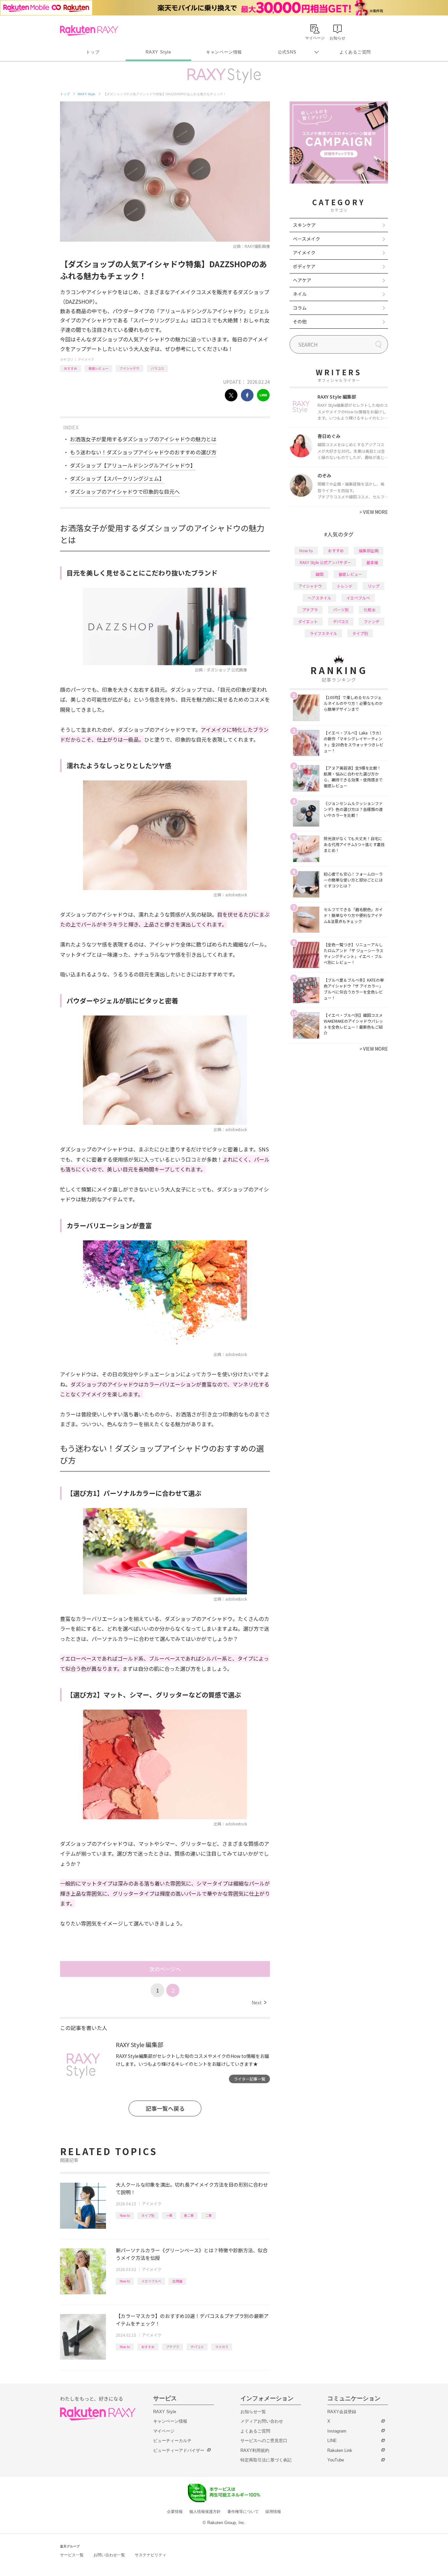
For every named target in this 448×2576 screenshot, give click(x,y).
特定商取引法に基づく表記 (266, 2460)
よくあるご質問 (355, 52)
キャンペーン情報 (224, 52)
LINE (332, 2441)
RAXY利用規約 (255, 2450)
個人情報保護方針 (205, 2512)
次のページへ (165, 1969)
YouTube (336, 2460)
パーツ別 (341, 610)
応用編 (177, 2281)
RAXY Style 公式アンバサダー (326, 562)
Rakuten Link (340, 2450)
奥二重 (189, 2215)
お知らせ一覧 (253, 2412)
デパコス (197, 2347)
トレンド (345, 586)
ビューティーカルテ (172, 2441)
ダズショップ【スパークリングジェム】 (117, 478)
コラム (300, 308)
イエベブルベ (151, 2281)
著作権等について (243, 2512)
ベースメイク (306, 239)
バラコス (157, 368)
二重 (209, 2215)
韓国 (319, 574)
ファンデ (372, 621)
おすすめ (71, 368)
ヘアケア (302, 280)
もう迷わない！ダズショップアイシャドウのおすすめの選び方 (143, 452)
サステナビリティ (151, 2555)
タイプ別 (148, 2215)
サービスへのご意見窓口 (264, 2441)
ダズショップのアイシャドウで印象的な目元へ (125, 491)
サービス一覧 (72, 2555)
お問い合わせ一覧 (109, 2555)
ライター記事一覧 (250, 2079)
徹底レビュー (98, 368)
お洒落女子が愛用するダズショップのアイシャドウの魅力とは (143, 439)
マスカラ (222, 2347)
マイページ (164, 2431)
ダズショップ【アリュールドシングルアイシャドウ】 (133, 465)
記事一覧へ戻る (165, 2108)
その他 (300, 321)
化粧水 (370, 610)
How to (125, 2215)
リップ (374, 586)
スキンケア (304, 225)
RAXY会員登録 (342, 2412)
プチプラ (173, 2347)
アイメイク (86, 359)
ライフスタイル (323, 633)
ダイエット (308, 621)
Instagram (337, 2431)
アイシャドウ (130, 368)
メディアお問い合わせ (262, 2421)
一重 (169, 2215)
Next (259, 2002)
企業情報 (175, 2512)
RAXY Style (158, 52)
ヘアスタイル (319, 598)
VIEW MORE (374, 512)
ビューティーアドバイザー (179, 2450)
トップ (93, 52)
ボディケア (304, 266)
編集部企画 (369, 550)
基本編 (372, 562)
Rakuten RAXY (89, 31)
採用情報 (273, 2512)
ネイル (300, 294)
